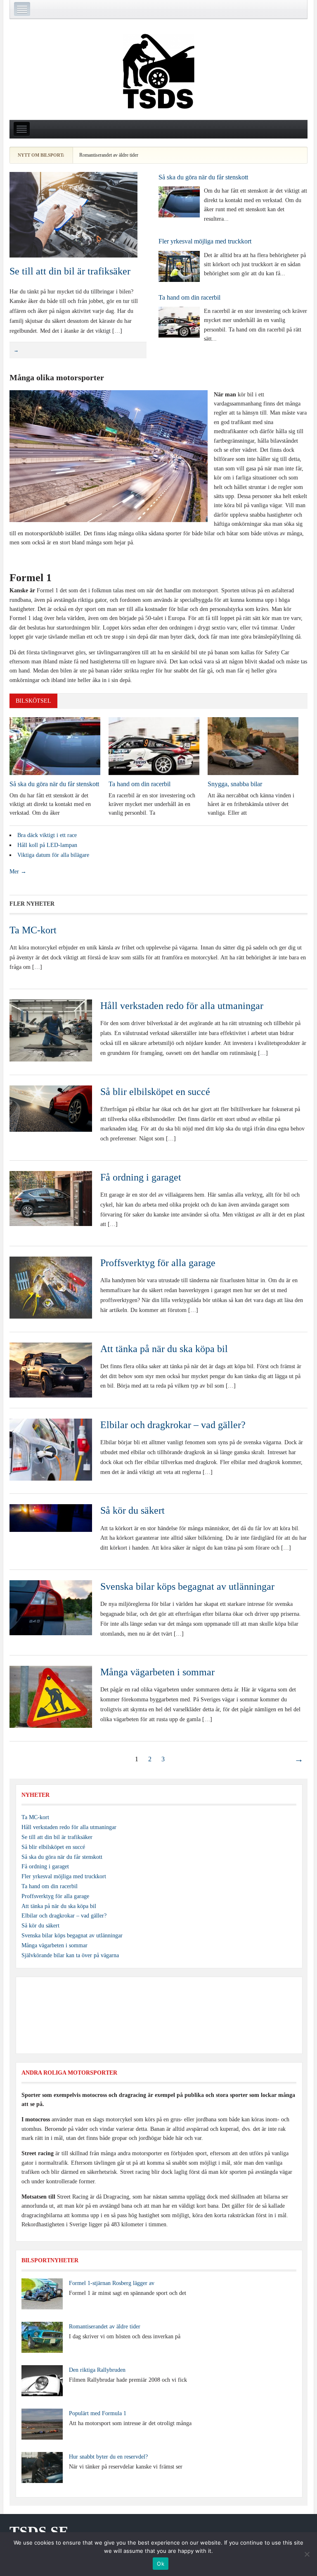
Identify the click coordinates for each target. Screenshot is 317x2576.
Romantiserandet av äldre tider (105, 2327)
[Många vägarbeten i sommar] (51, 1697)
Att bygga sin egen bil (185, 155)
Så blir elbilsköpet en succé (155, 1092)
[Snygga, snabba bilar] (253, 745)
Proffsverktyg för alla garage (158, 1263)
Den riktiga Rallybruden (97, 2370)
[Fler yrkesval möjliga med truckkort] (179, 266)
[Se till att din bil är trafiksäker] (73, 214)
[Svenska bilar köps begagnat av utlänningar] (51, 1607)
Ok (161, 2564)
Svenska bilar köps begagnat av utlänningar (187, 1586)
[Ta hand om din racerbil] (179, 322)
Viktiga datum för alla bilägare (53, 855)
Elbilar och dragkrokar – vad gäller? (173, 1425)
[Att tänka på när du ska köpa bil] (51, 1370)
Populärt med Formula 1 (98, 2413)
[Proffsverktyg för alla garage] (51, 1287)
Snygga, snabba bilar (235, 784)
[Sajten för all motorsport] (158, 72)
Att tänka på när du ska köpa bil (164, 1349)
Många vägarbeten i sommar (157, 1672)
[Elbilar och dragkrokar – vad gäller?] (51, 1449)
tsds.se (39, 2532)
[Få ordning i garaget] (51, 1198)
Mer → (18, 872)
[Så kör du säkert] (51, 1518)
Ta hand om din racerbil (189, 297)
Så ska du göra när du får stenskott (203, 177)
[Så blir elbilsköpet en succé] (51, 1108)
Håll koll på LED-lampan (47, 845)
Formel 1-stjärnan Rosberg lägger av (112, 2283)
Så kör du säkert (132, 1510)
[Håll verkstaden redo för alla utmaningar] (51, 1030)
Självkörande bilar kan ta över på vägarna (70, 1955)
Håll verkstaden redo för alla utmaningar (182, 1006)
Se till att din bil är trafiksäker (70, 271)
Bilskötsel (33, 701)
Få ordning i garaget (141, 1177)
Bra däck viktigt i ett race (47, 835)
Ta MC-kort (33, 930)
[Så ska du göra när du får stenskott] (179, 202)
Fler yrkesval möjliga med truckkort (205, 241)
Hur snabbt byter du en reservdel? (108, 2457)
